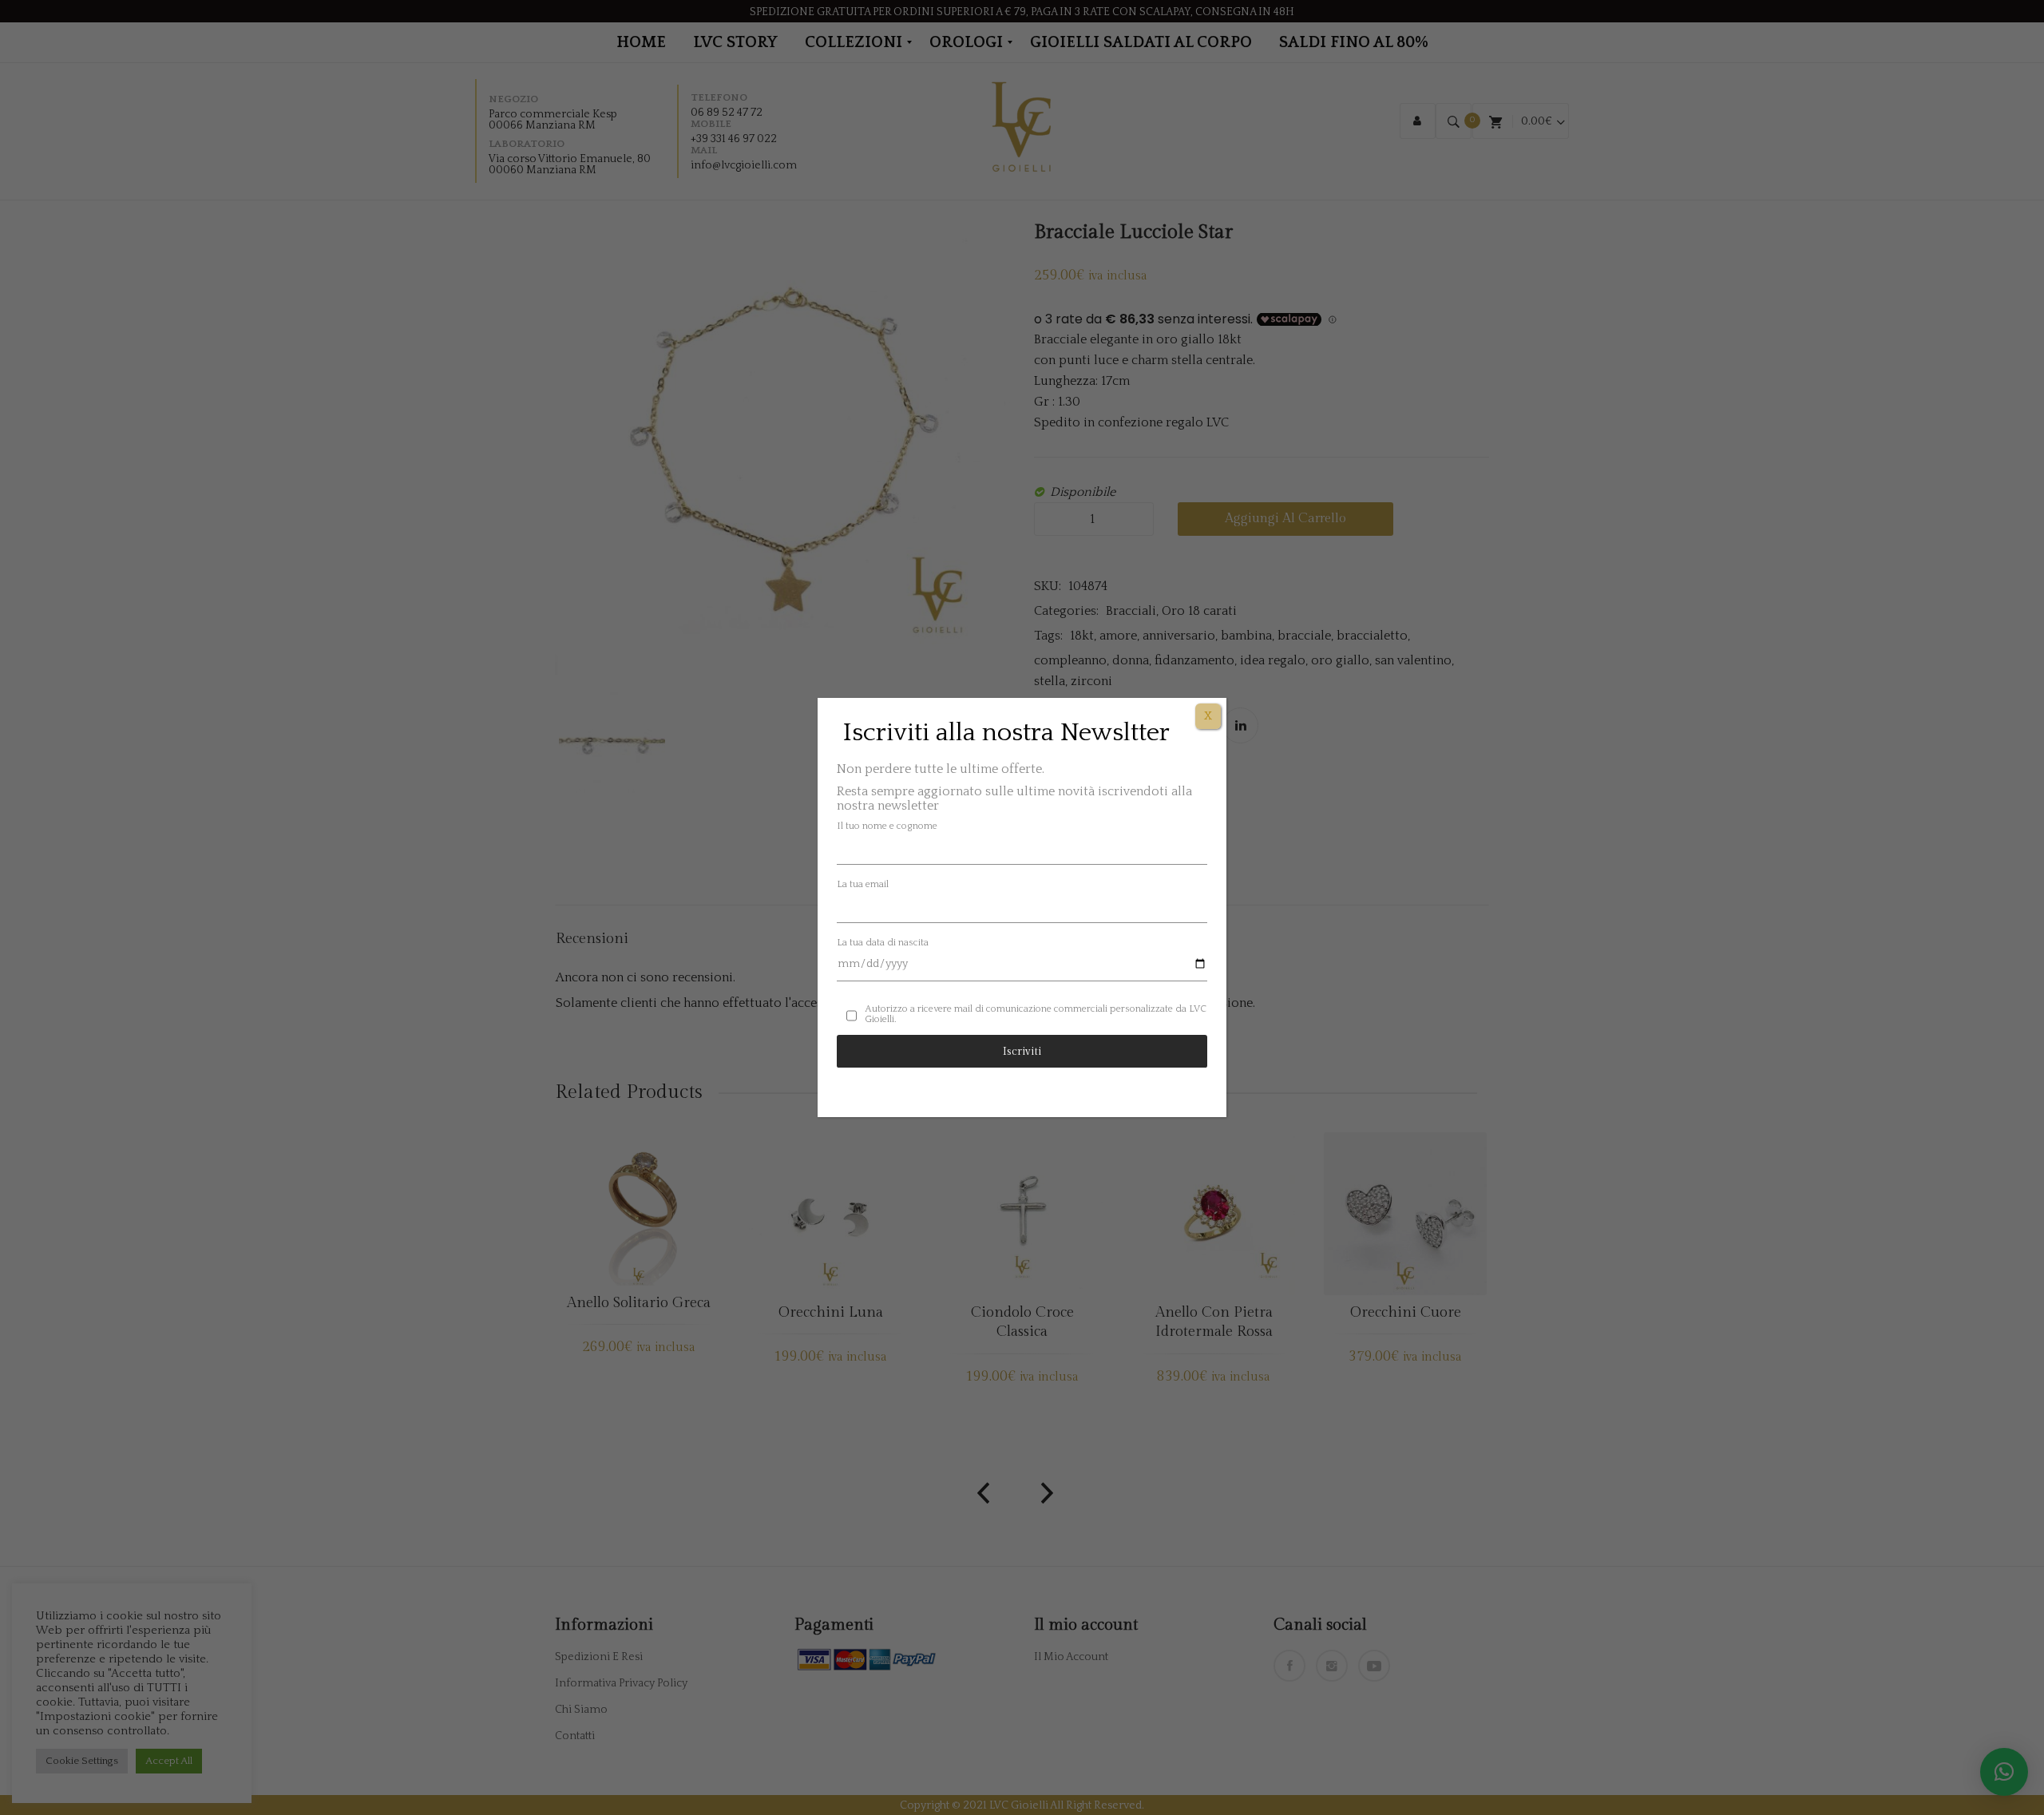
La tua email (863, 884)
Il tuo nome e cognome (887, 826)
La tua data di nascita (883, 943)
